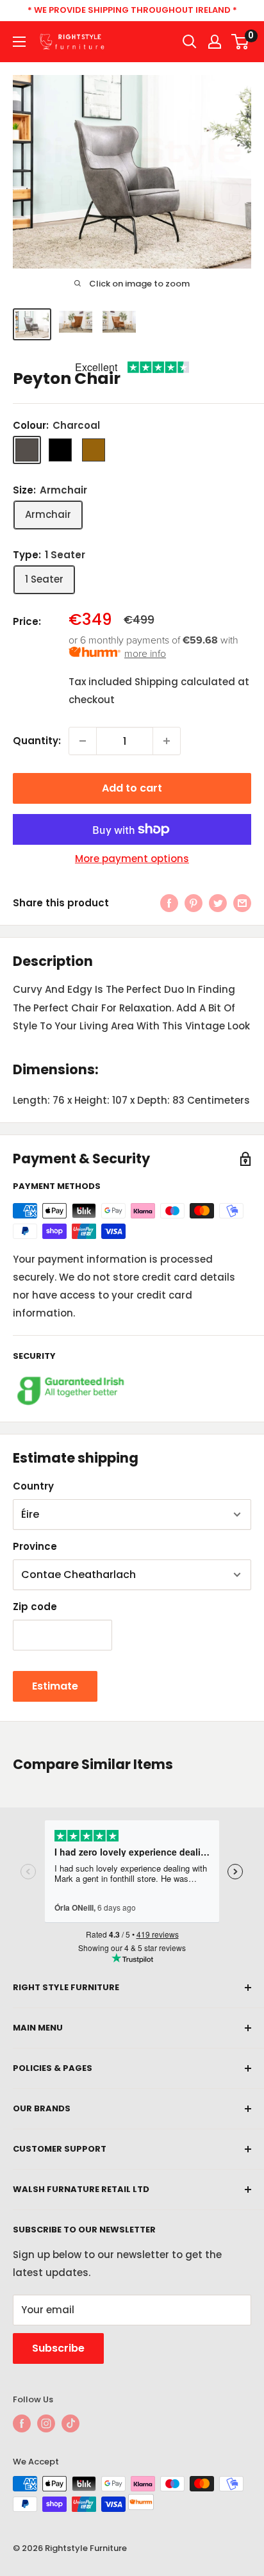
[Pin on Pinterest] (194, 903)
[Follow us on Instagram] (46, 2423)
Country (33, 1486)
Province (35, 1546)
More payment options (132, 859)
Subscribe (58, 2348)
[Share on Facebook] (169, 903)
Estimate (55, 1686)
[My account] (215, 42)
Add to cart (132, 788)
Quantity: (37, 741)
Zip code (35, 1607)
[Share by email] (242, 903)
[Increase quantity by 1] (167, 741)
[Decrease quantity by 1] (83, 741)
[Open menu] (19, 42)
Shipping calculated (185, 682)
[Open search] (190, 42)
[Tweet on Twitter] (218, 903)
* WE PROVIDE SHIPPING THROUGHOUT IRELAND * (132, 10)
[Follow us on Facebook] (22, 2423)
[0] (241, 42)
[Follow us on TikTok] (70, 2423)
